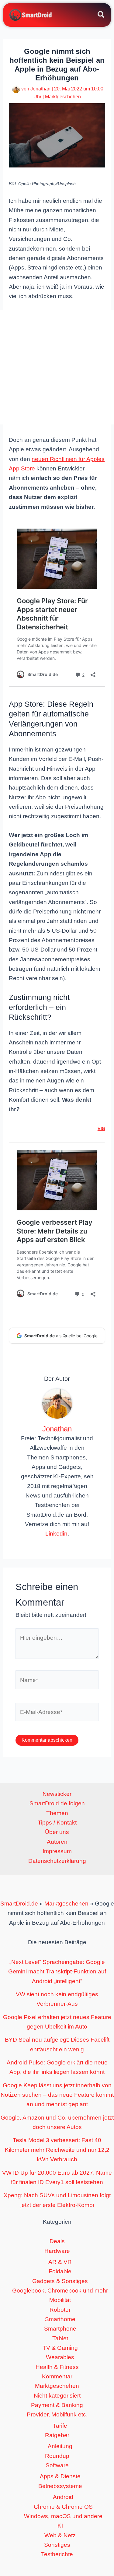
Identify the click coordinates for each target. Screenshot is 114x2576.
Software (57, 2465)
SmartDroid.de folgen (57, 1803)
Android (63, 2497)
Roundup (57, 2456)
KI (60, 2526)
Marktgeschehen (63, 97)
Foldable (60, 2271)
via (101, 1128)
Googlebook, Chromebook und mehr (60, 2291)
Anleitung (60, 2446)
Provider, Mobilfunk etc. (57, 2414)
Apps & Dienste (60, 2476)
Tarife (60, 2426)
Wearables (60, 2357)
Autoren (57, 1842)
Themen (57, 1813)
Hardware (57, 2251)
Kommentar (57, 2376)
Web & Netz (60, 2535)
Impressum (57, 1851)
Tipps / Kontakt (57, 1823)
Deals (57, 2241)
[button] (101, 16)
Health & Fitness (57, 2367)
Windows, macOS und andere (63, 2516)
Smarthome (60, 2319)
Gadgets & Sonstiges (60, 2281)
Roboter (60, 2310)
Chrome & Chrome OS (63, 2507)
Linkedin (56, 1534)
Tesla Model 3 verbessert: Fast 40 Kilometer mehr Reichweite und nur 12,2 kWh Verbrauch (57, 2150)
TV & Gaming (60, 2348)
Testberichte (57, 2554)
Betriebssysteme (60, 2486)
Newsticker (57, 1794)
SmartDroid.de (19, 1904)
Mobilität (60, 2300)
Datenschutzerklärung (57, 1861)
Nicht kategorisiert (57, 2396)
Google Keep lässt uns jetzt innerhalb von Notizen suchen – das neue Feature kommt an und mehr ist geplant (57, 2095)
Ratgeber (57, 2435)
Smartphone (60, 2329)
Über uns (57, 1832)
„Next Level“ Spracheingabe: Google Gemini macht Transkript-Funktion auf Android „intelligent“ (57, 1972)
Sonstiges (57, 2545)
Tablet (60, 2338)
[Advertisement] (57, 367)
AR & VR (60, 2262)
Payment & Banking (57, 2405)
